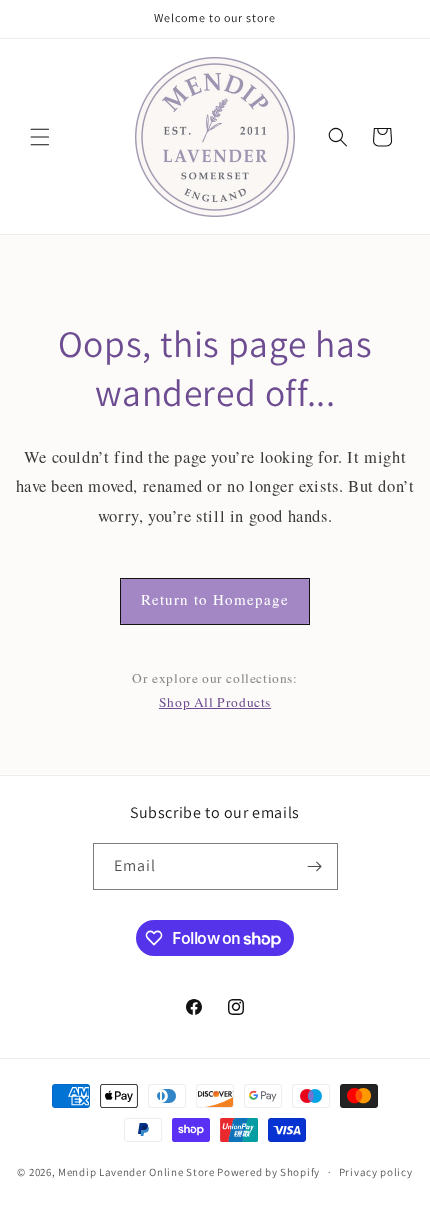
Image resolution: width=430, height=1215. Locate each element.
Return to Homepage (215, 599)
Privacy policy (376, 1172)
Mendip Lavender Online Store (136, 1172)
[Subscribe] (315, 866)
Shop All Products (215, 702)
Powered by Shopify (268, 1172)
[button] (40, 137)
